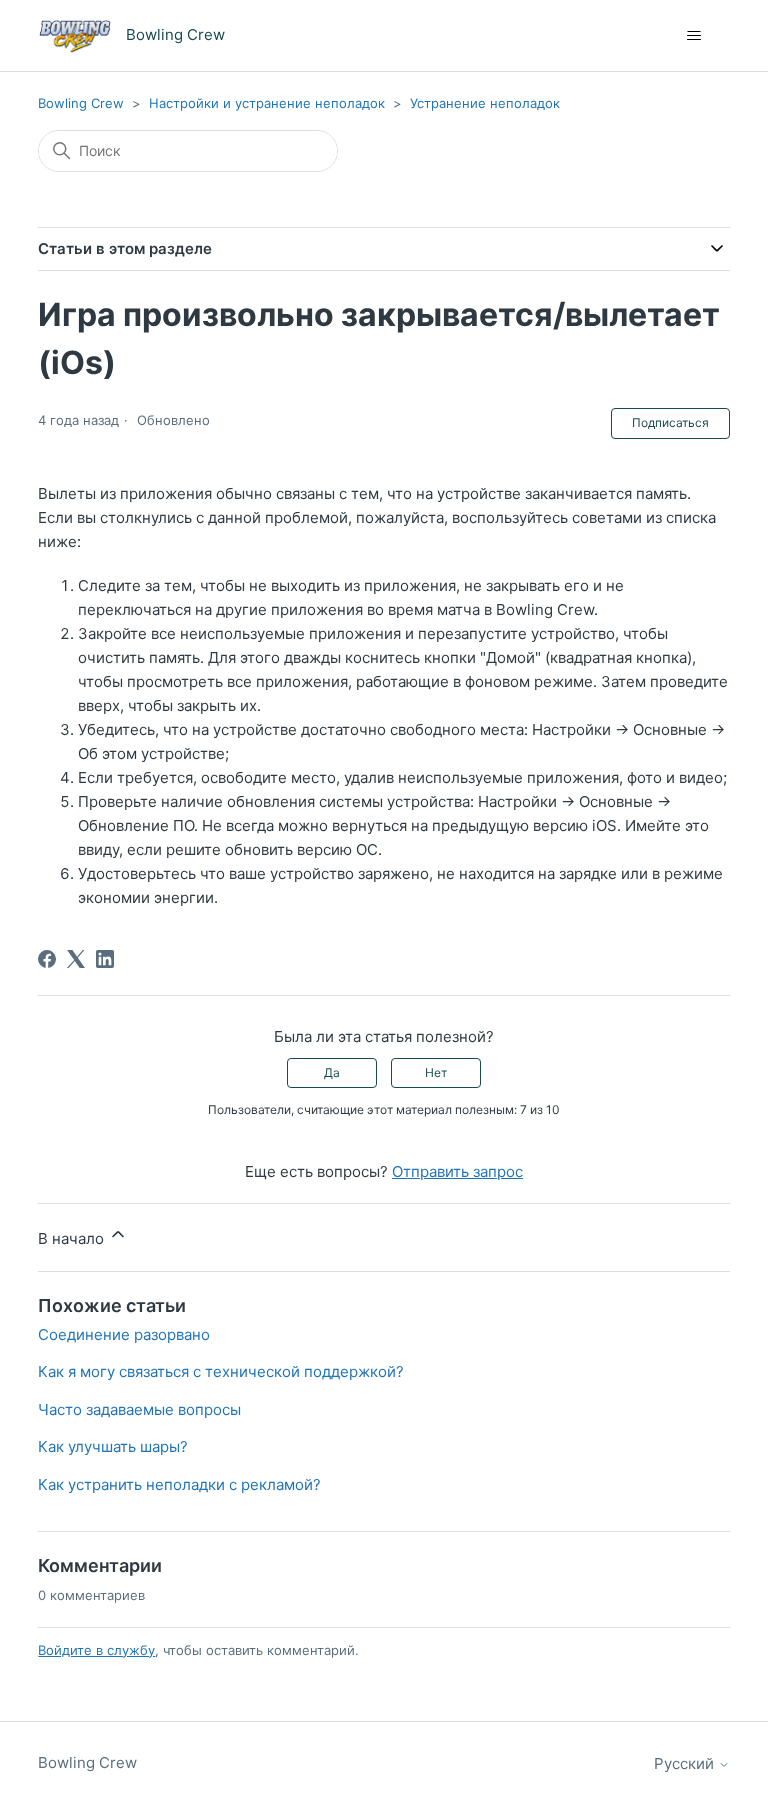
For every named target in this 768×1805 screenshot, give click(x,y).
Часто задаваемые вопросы (139, 1409)
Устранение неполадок (485, 103)
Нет (436, 1072)
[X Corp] (76, 959)
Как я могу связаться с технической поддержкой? (221, 1371)
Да (332, 1072)
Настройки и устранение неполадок (267, 103)
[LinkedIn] (105, 959)
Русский (686, 1763)
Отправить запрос (457, 1171)
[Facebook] (47, 959)
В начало (73, 1238)
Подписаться (670, 422)
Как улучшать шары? (113, 1446)
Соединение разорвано (124, 1334)
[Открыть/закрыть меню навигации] (694, 36)
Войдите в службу (96, 1650)
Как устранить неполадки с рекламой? (179, 1484)
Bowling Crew (81, 103)
